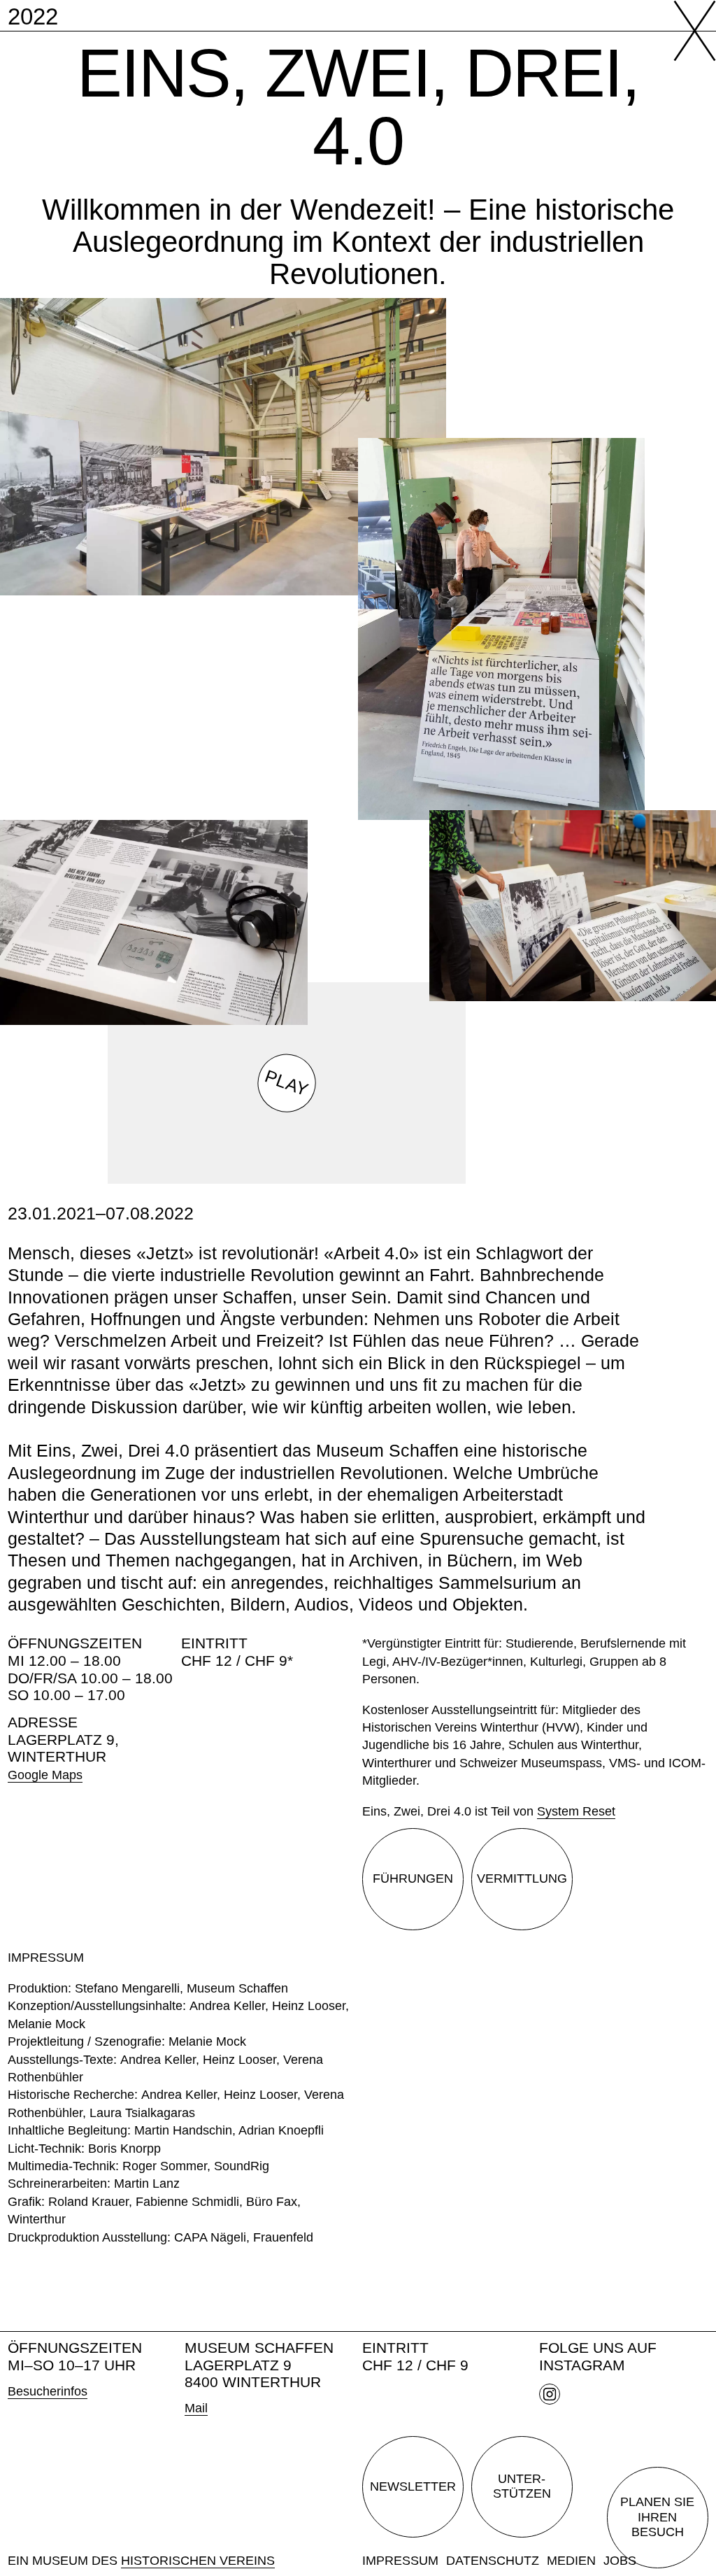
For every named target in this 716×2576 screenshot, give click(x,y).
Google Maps (45, 1775)
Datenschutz (493, 2561)
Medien (571, 2561)
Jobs (620, 2561)
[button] (287, 1082)
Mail (196, 2408)
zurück (685, 31)
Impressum (400, 2561)
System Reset (576, 1811)
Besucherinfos (48, 2391)
